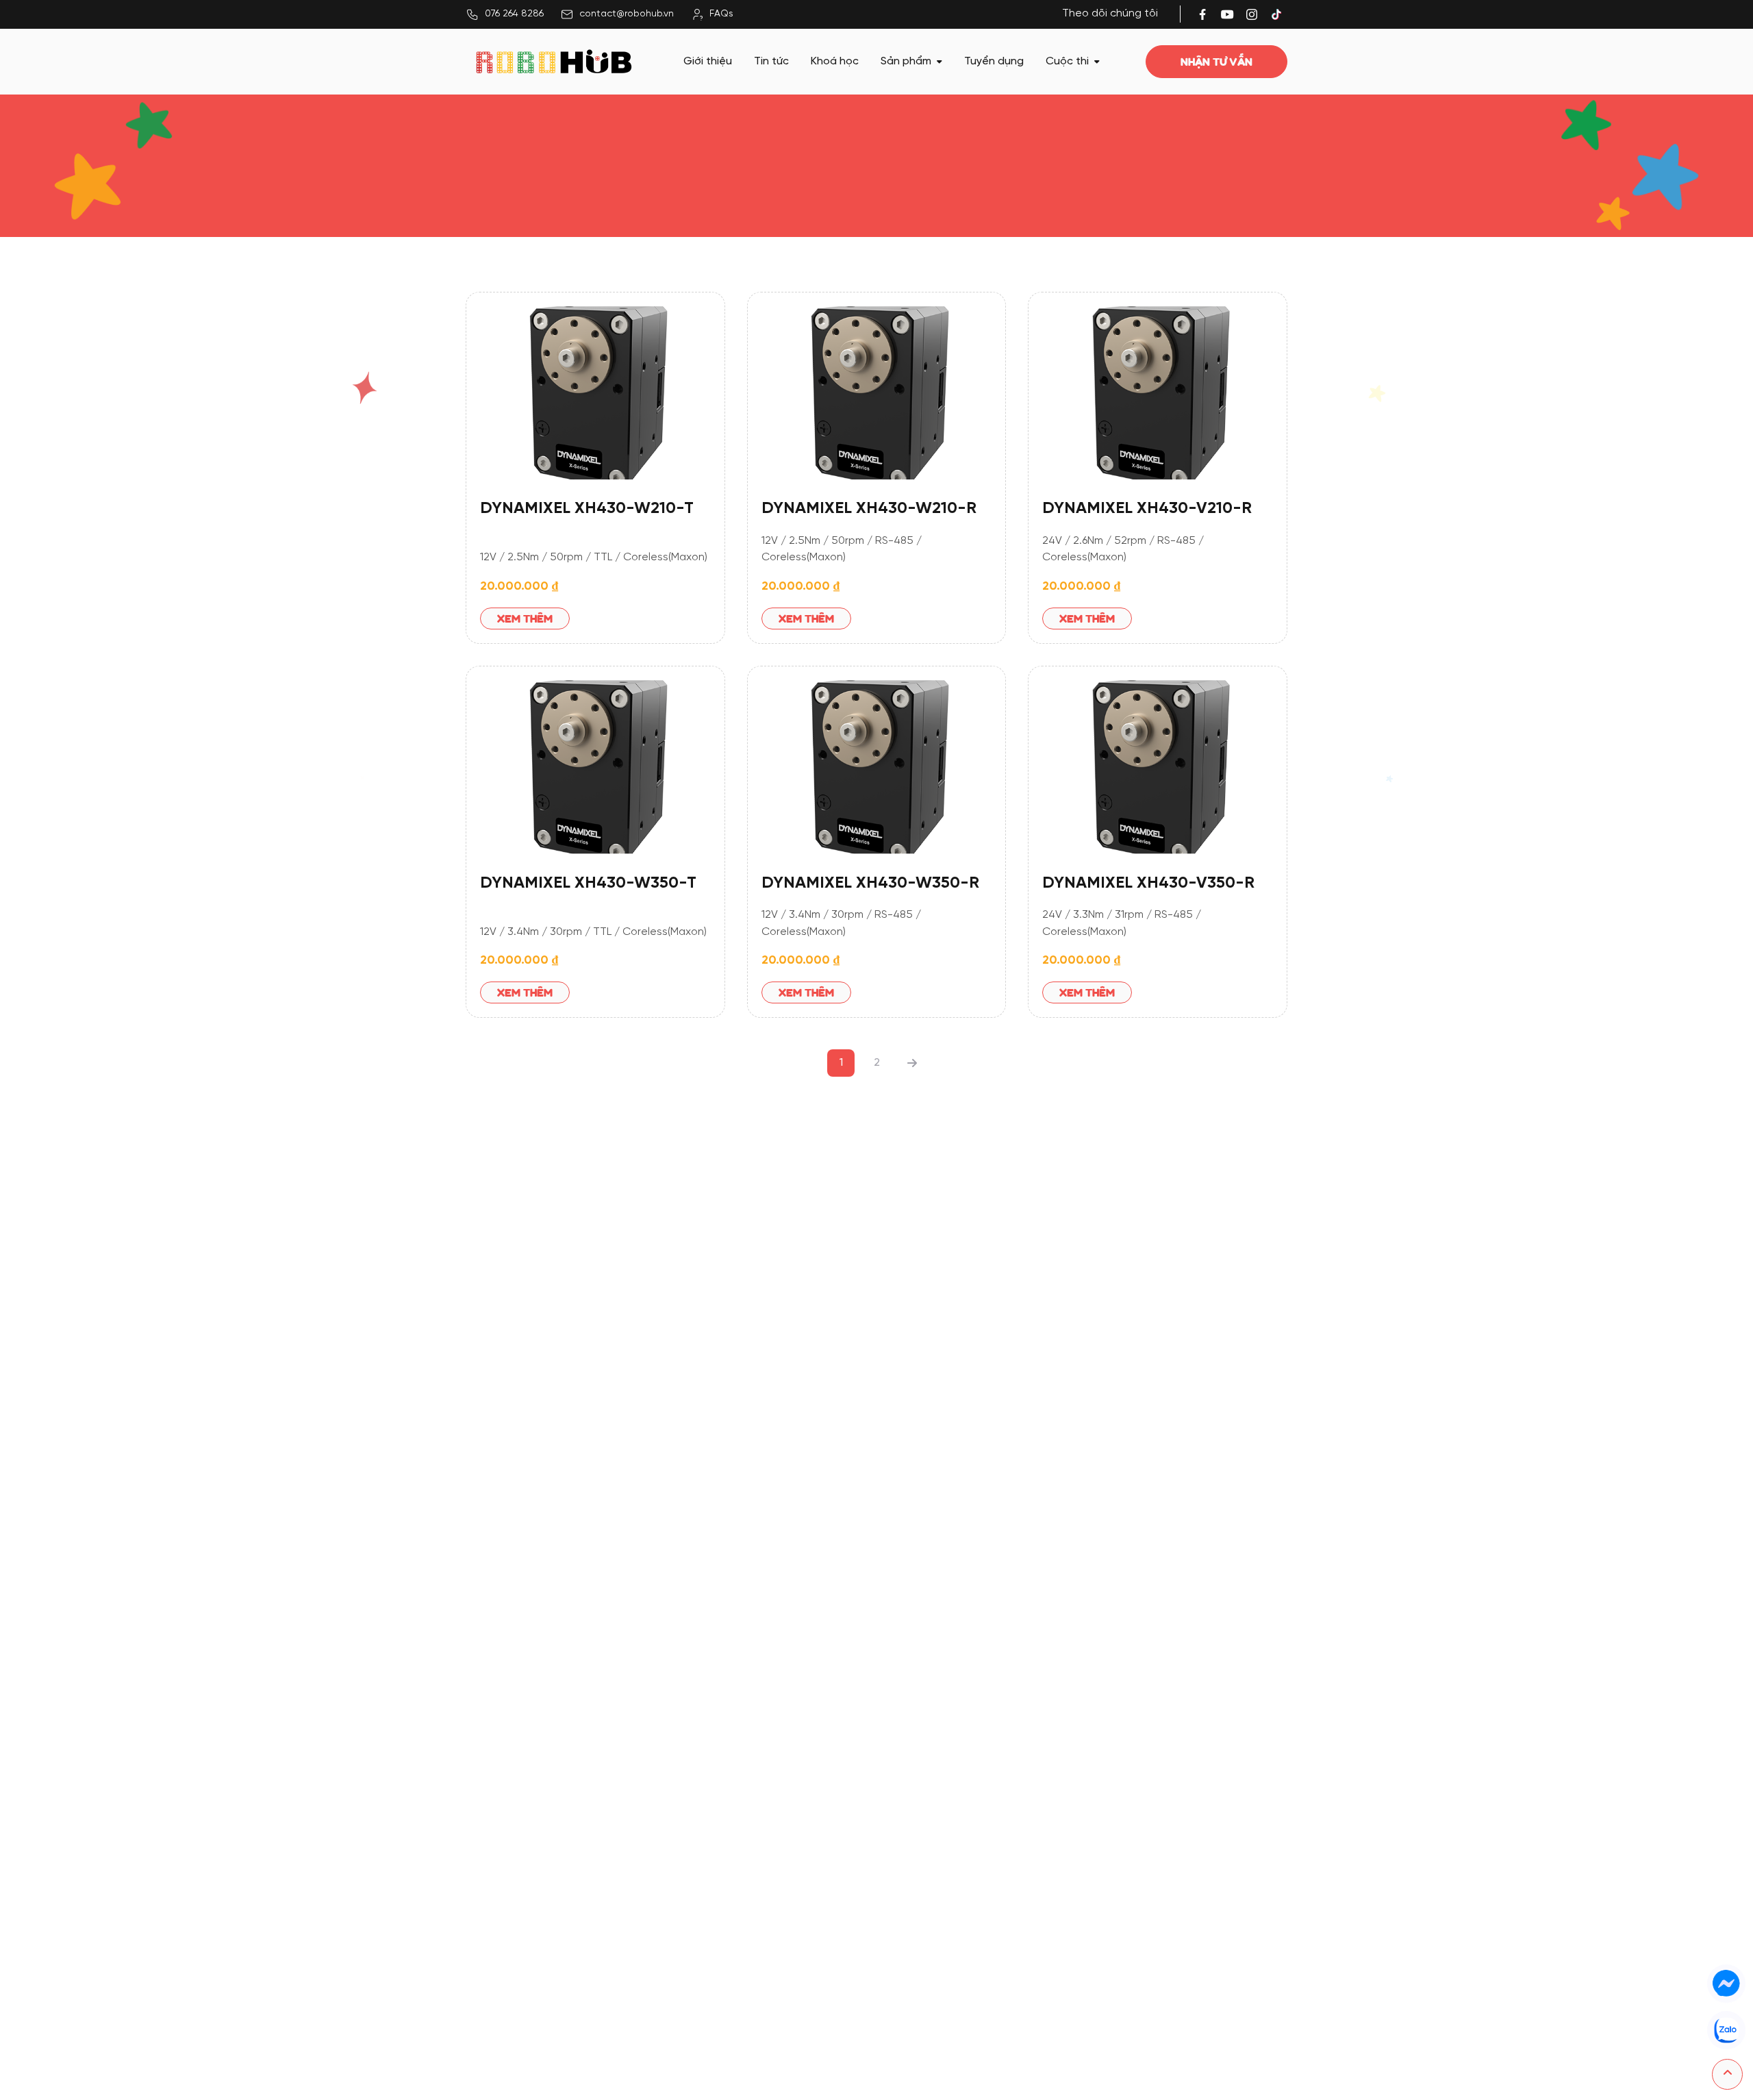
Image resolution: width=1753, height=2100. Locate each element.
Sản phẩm (906, 61)
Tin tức (771, 61)
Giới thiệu (708, 61)
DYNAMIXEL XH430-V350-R (1148, 883)
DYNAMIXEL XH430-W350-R (870, 883)
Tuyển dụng (994, 61)
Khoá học (835, 61)
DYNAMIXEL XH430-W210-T (587, 509)
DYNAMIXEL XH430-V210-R (1147, 509)
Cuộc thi (1067, 61)
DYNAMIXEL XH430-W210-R (869, 509)
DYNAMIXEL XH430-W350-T (588, 883)
